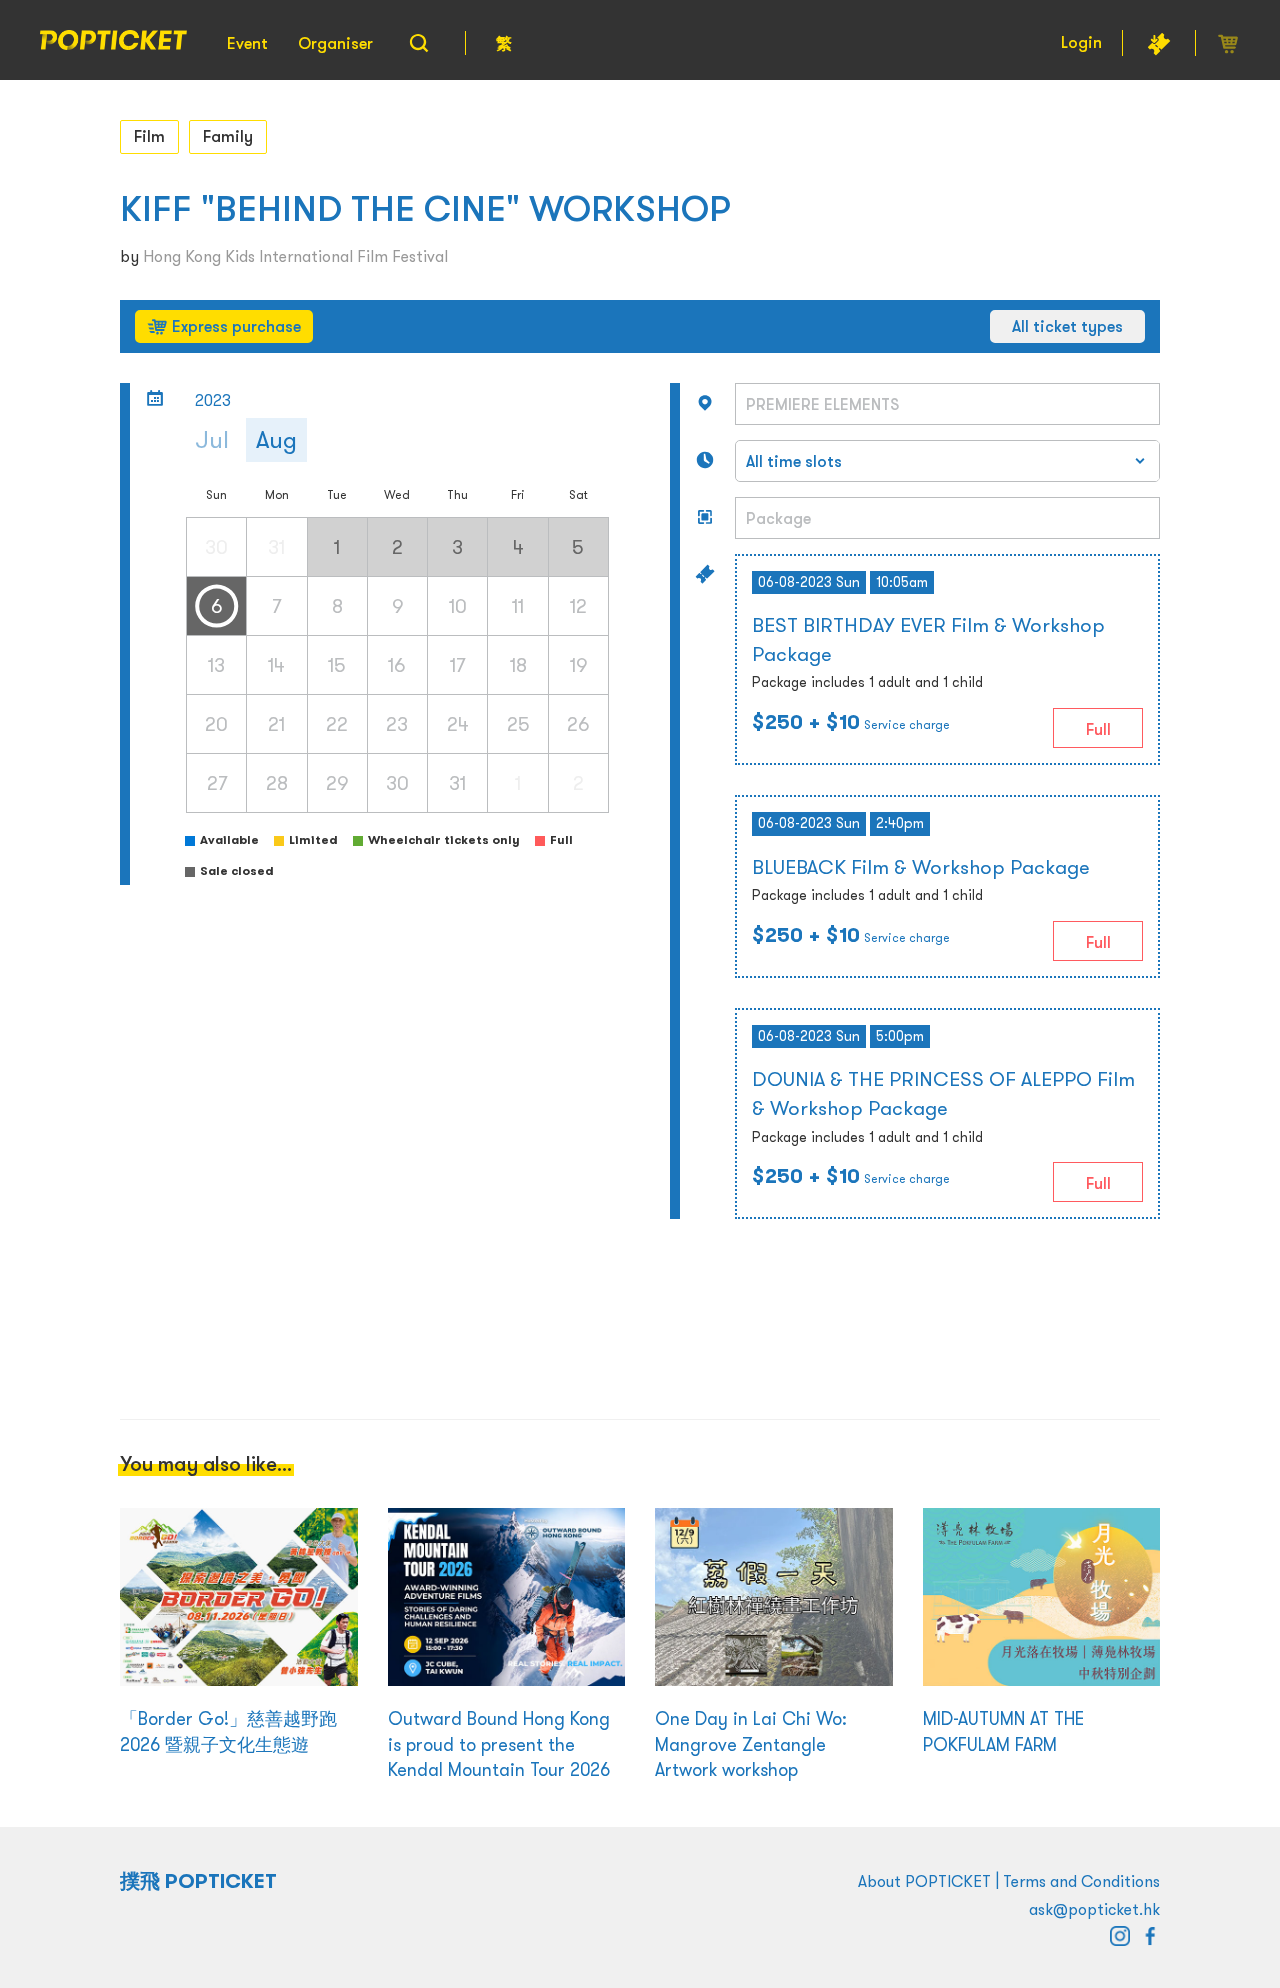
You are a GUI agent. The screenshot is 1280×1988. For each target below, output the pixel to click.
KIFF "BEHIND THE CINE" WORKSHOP (425, 208)
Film (149, 136)
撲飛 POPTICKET (198, 1881)
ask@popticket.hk (1094, 1909)
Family (228, 136)
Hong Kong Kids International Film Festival (295, 256)
